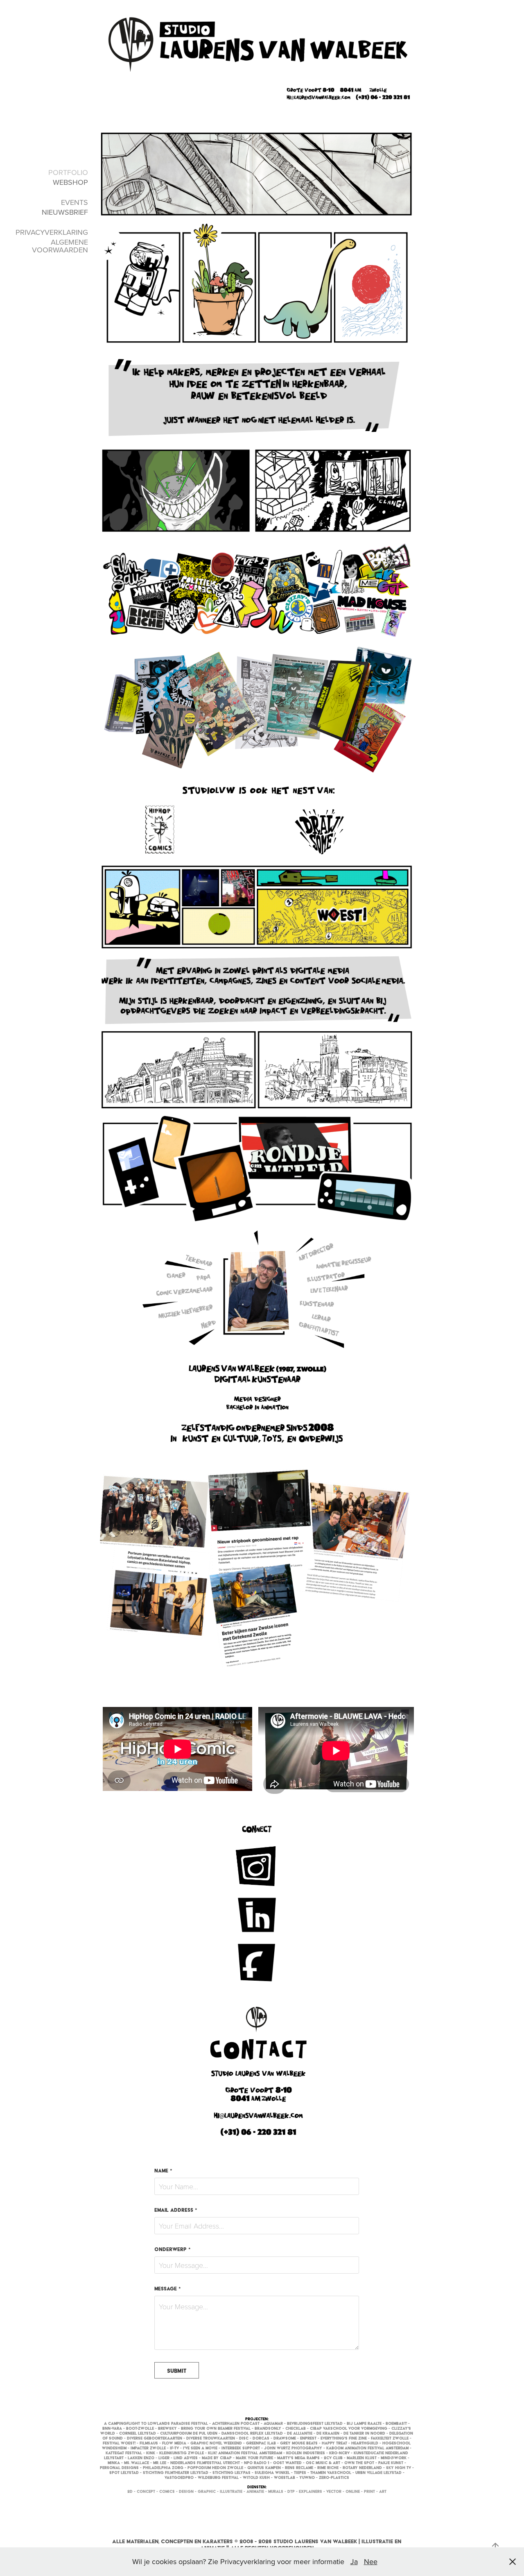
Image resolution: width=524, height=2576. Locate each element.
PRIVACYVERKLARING (52, 232)
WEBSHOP (70, 182)
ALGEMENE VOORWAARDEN (60, 246)
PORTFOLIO (68, 172)
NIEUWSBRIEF (65, 212)
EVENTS (75, 202)
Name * (163, 2171)
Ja (354, 2561)
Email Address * (176, 2210)
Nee (371, 2561)
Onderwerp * (173, 2249)
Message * (168, 2289)
